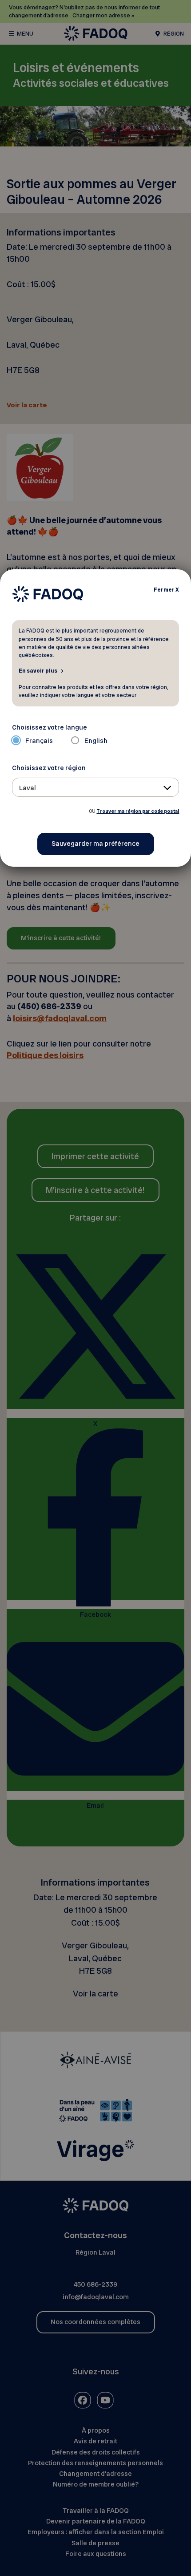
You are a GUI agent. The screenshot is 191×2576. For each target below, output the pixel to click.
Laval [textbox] (28, 788)
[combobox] (96, 787)
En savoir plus (38, 670)
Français (39, 741)
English (96, 741)
